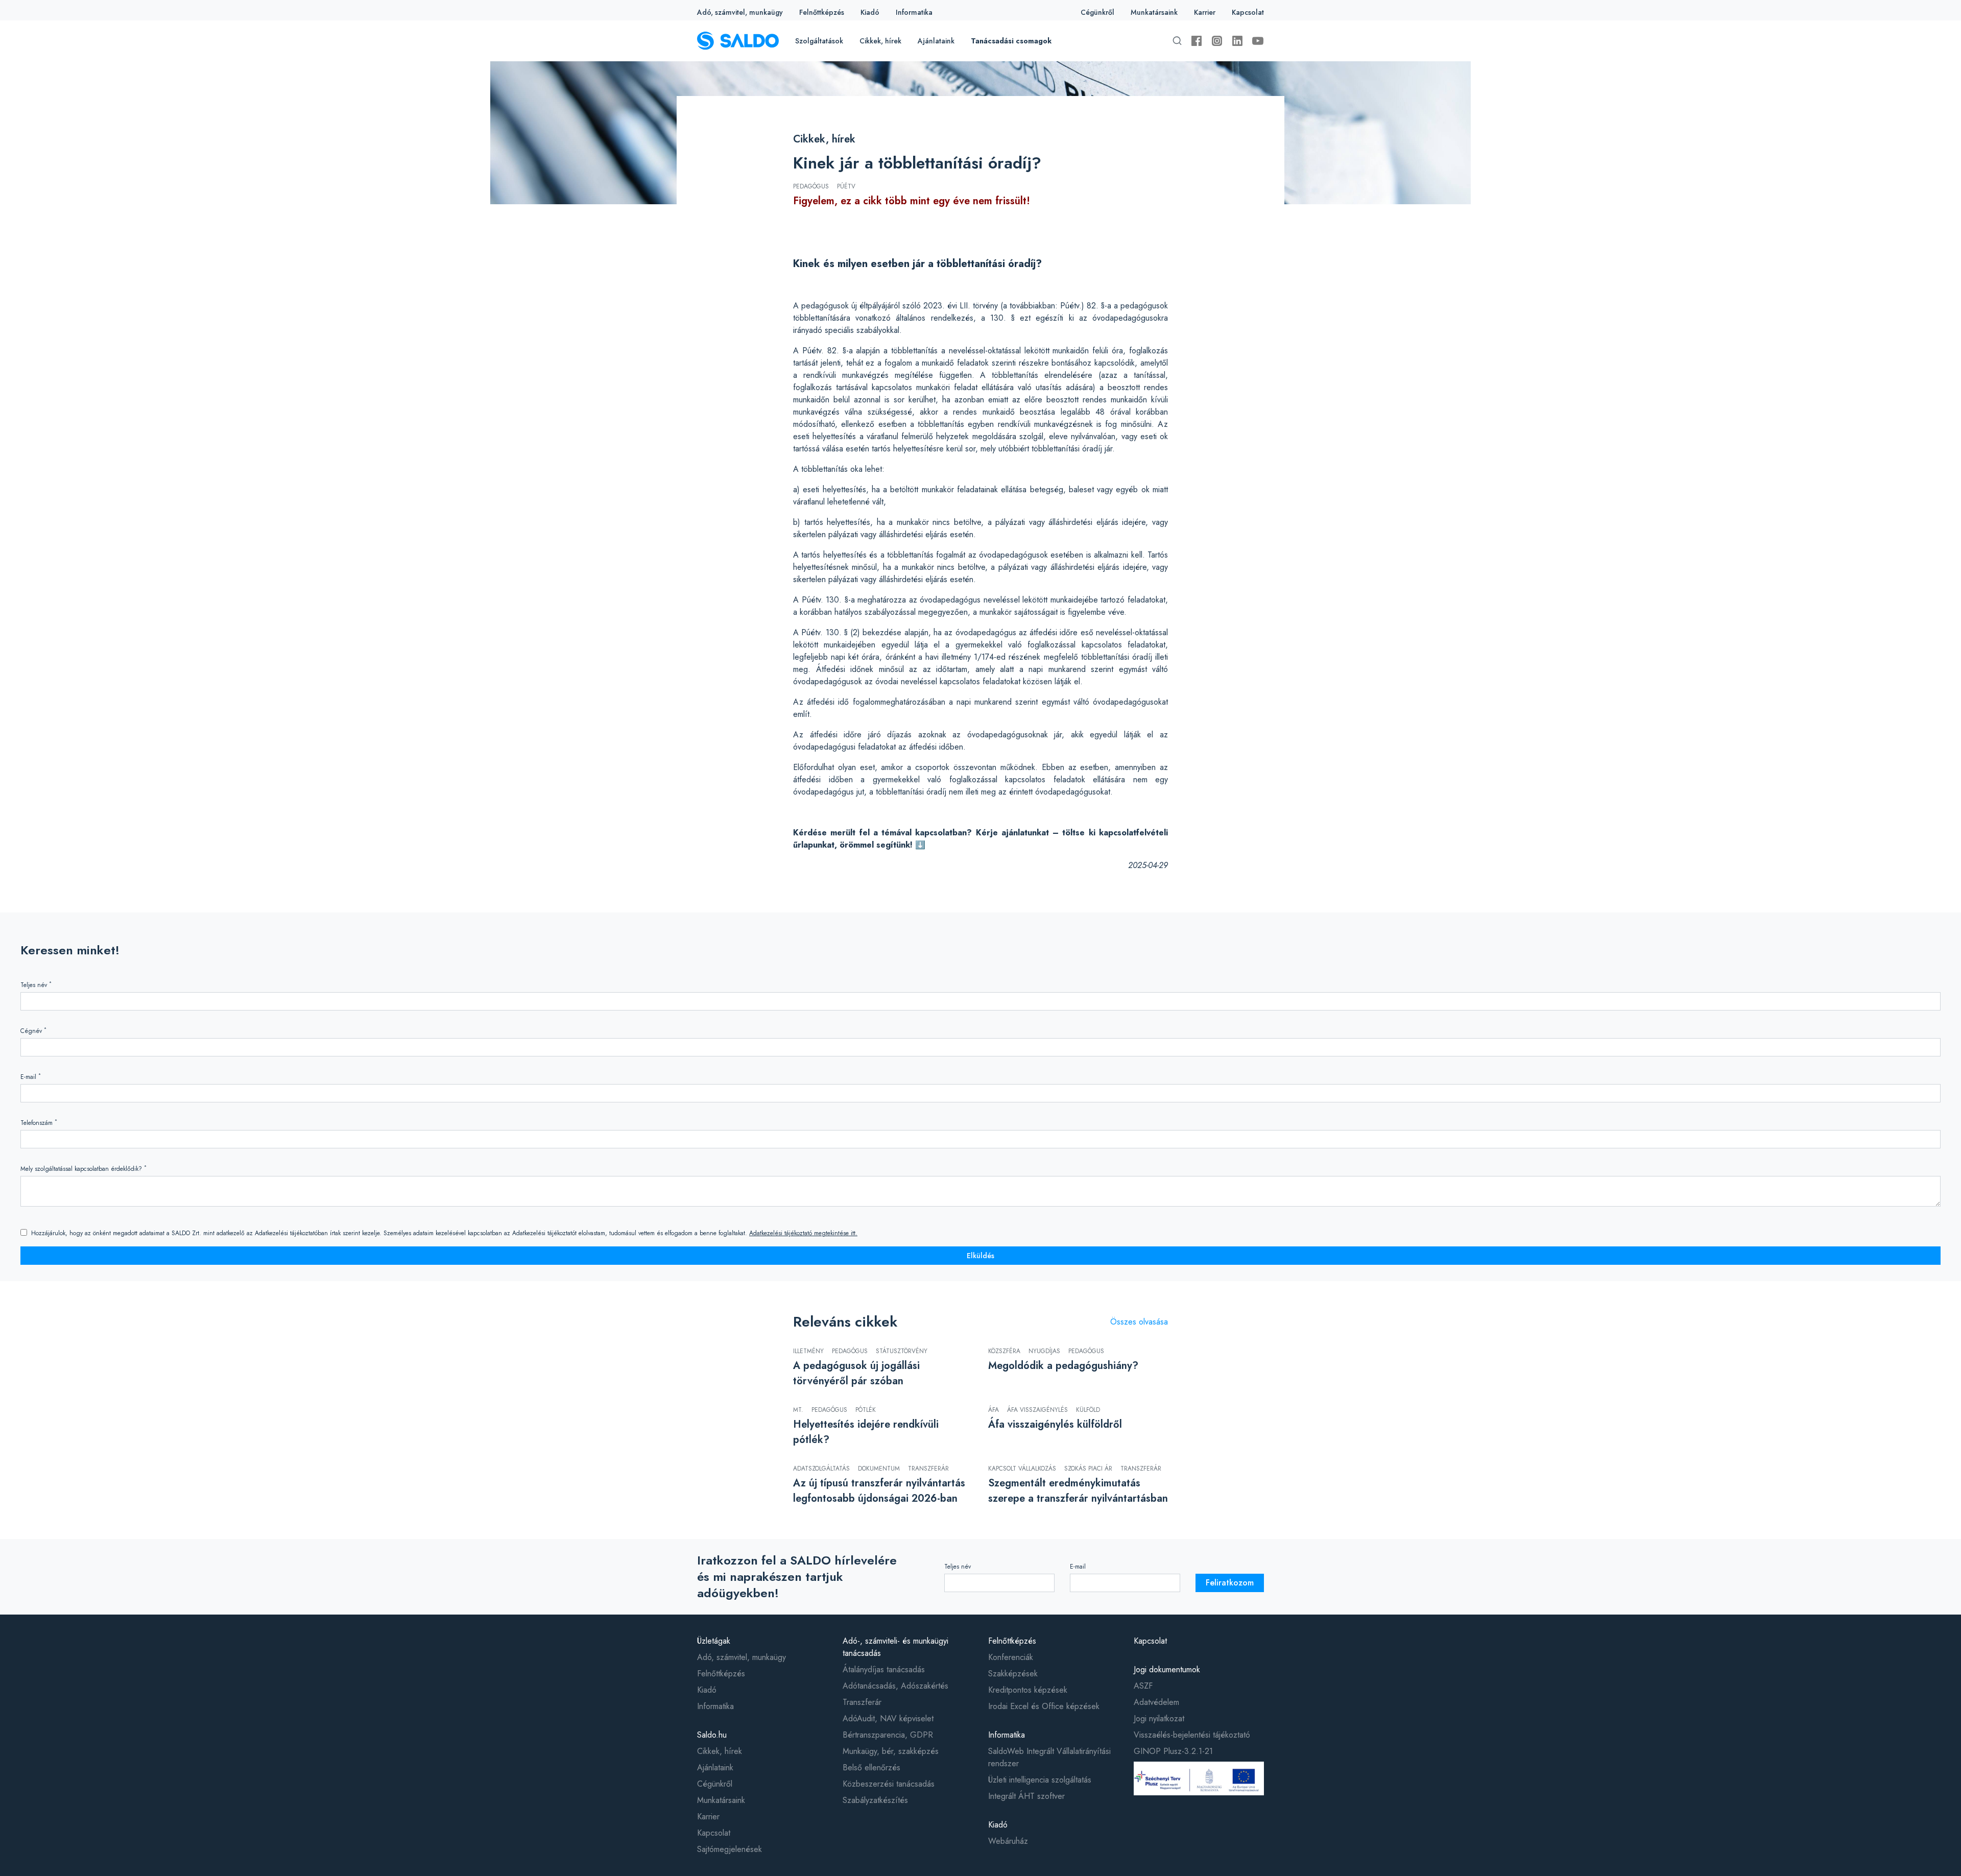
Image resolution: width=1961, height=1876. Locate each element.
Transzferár (862, 1702)
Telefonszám (39, 1123)
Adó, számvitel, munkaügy (740, 12)
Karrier (1205, 12)
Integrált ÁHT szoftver (1026, 1796)
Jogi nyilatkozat (1159, 1718)
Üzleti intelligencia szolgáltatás (1040, 1780)
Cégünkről (1097, 12)
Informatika (914, 12)
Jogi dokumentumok (1167, 1669)
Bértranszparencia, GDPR (888, 1735)
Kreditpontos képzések (1028, 1690)
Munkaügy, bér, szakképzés (891, 1751)
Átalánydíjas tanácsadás (884, 1669)
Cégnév (33, 1031)
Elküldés (980, 1256)
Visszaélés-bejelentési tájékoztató (1192, 1735)
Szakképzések (1013, 1674)
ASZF (1143, 1686)
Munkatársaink (1154, 12)
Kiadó (870, 12)
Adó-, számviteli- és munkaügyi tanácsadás (895, 1647)
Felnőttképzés (822, 12)
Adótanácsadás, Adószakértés (895, 1686)
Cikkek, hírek (880, 41)
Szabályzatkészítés (875, 1800)
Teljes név (36, 985)
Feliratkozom (1230, 1583)
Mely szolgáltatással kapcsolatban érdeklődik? (83, 1169)
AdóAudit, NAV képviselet (888, 1718)
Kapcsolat (1248, 12)
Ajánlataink (936, 41)
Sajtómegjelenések (730, 1849)
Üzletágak (714, 1641)
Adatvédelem (1156, 1702)
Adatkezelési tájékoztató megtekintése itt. (803, 1233)
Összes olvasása (1139, 1322)
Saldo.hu (712, 1735)
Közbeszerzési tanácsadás (889, 1784)
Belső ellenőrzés (871, 1767)
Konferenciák (1011, 1657)
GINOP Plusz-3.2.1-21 (1173, 1751)
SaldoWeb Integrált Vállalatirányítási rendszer (1049, 1757)
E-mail (31, 1077)
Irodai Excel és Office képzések (1044, 1706)
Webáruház (1008, 1841)
